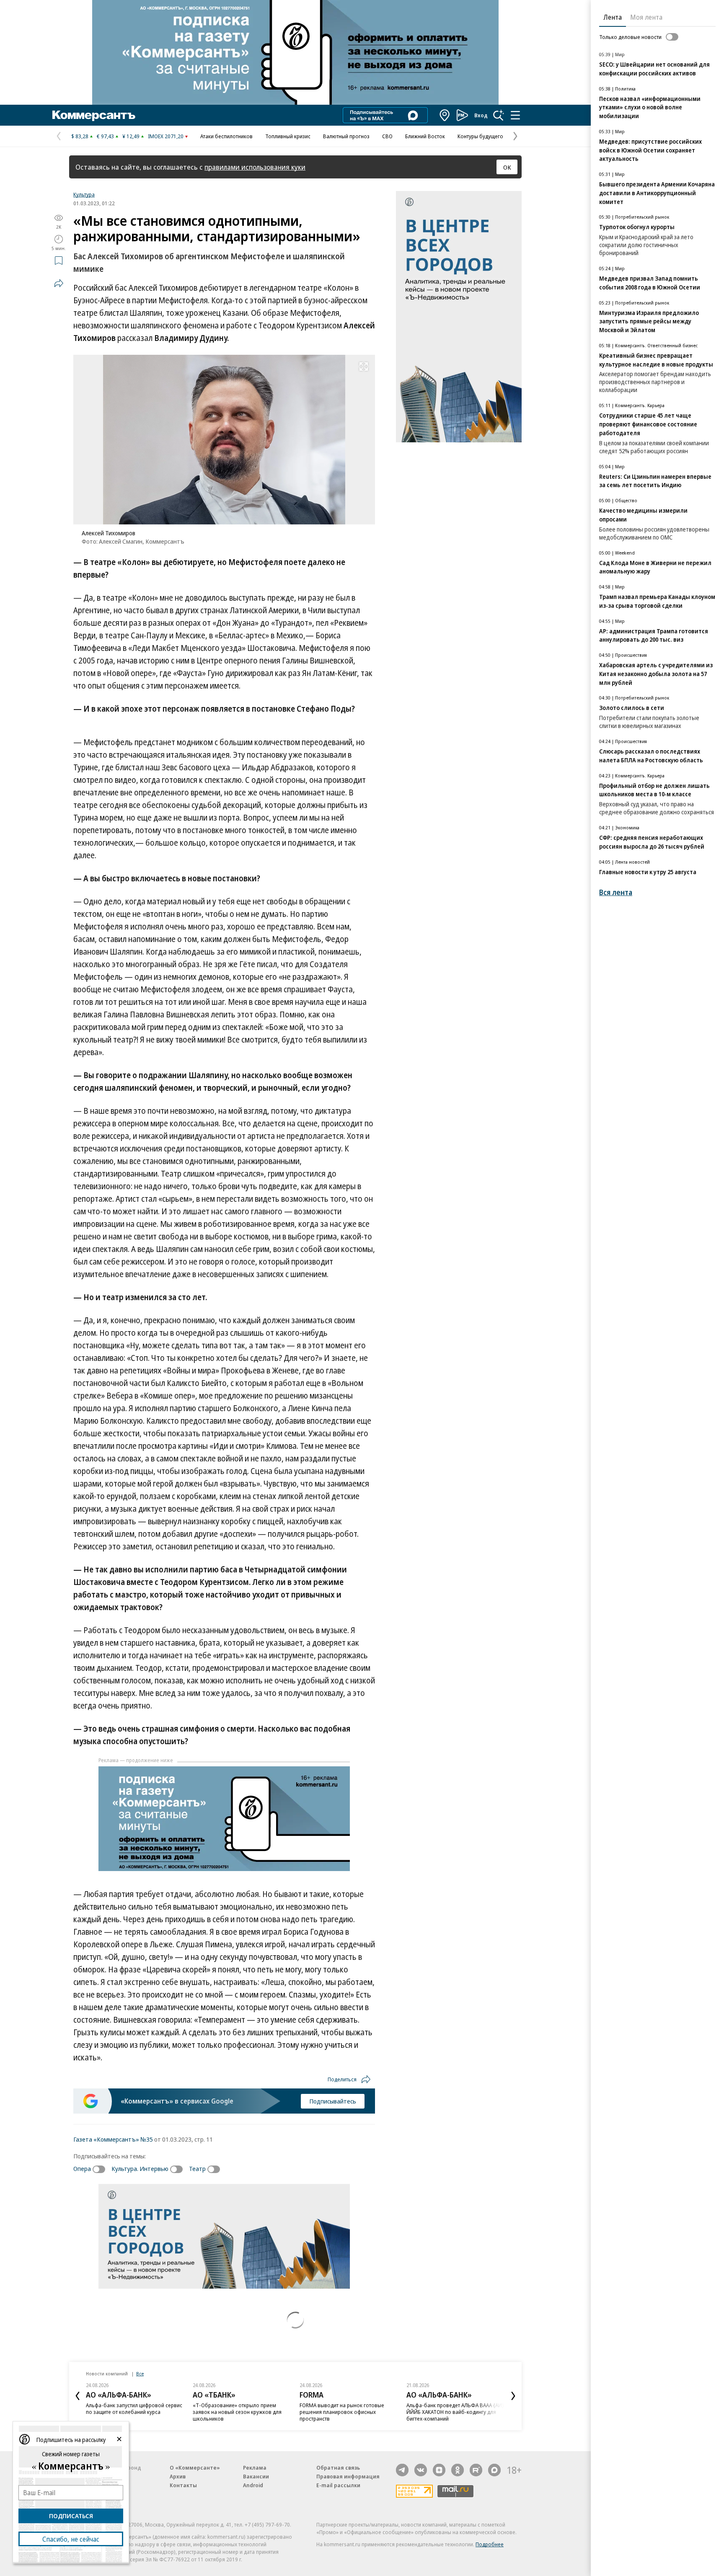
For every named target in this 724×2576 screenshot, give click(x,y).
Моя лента (646, 17)
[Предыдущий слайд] (78, 2396)
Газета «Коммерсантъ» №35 (113, 2139)
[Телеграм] (402, 2470)
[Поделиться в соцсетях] (59, 283)
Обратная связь (338, 2468)
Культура (84, 194)
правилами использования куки (255, 167)
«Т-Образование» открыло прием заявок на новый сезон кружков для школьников (237, 2412)
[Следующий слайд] (513, 2396)
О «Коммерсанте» (195, 2468)
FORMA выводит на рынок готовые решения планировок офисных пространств (342, 2412)
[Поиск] (499, 115)
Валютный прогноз (346, 136)
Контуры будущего (480, 136)
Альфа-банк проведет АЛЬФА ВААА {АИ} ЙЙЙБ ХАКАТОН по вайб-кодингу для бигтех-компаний (455, 2412)
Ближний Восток (425, 136)
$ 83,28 (80, 136)
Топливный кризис (288, 136)
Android (253, 2485)
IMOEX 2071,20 (166, 136)
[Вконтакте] (421, 2470)
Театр (197, 2168)
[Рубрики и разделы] (515, 115)
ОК (507, 167)
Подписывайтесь (333, 2101)
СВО (387, 136)
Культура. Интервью (140, 2168)
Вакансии (256, 2476)
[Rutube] (476, 2470)
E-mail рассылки (338, 2485)
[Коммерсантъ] (94, 115)
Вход (481, 115)
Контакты (183, 2485)
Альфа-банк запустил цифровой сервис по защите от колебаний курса (134, 2408)
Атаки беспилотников (226, 136)
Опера (82, 2168)
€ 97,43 (105, 136)
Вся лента (616, 892)
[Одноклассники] (458, 2470)
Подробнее (490, 2544)
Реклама (255, 2468)
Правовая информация (348, 2476)
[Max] (494, 2470)
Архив (178, 2476)
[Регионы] (445, 115)
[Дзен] (439, 2470)
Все (140, 2373)
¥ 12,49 (131, 136)
